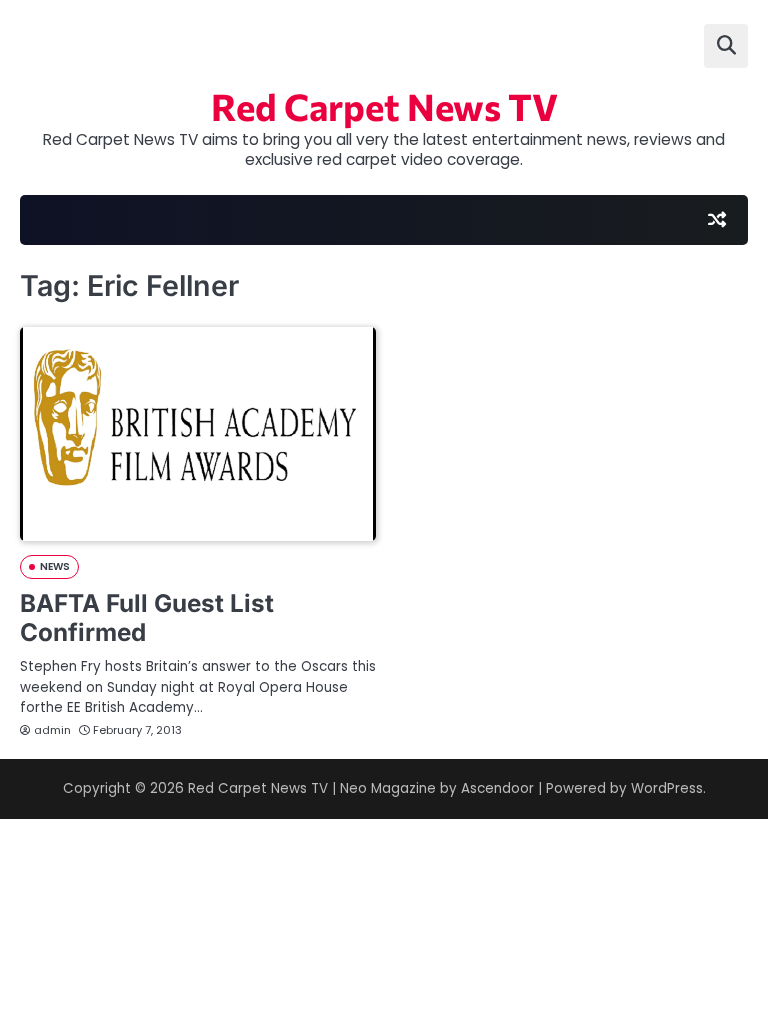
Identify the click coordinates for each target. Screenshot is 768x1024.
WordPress (667, 788)
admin (52, 730)
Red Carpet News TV (384, 106)
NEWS (55, 566)
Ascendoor (497, 788)
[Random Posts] (717, 220)
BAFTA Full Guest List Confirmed (147, 617)
